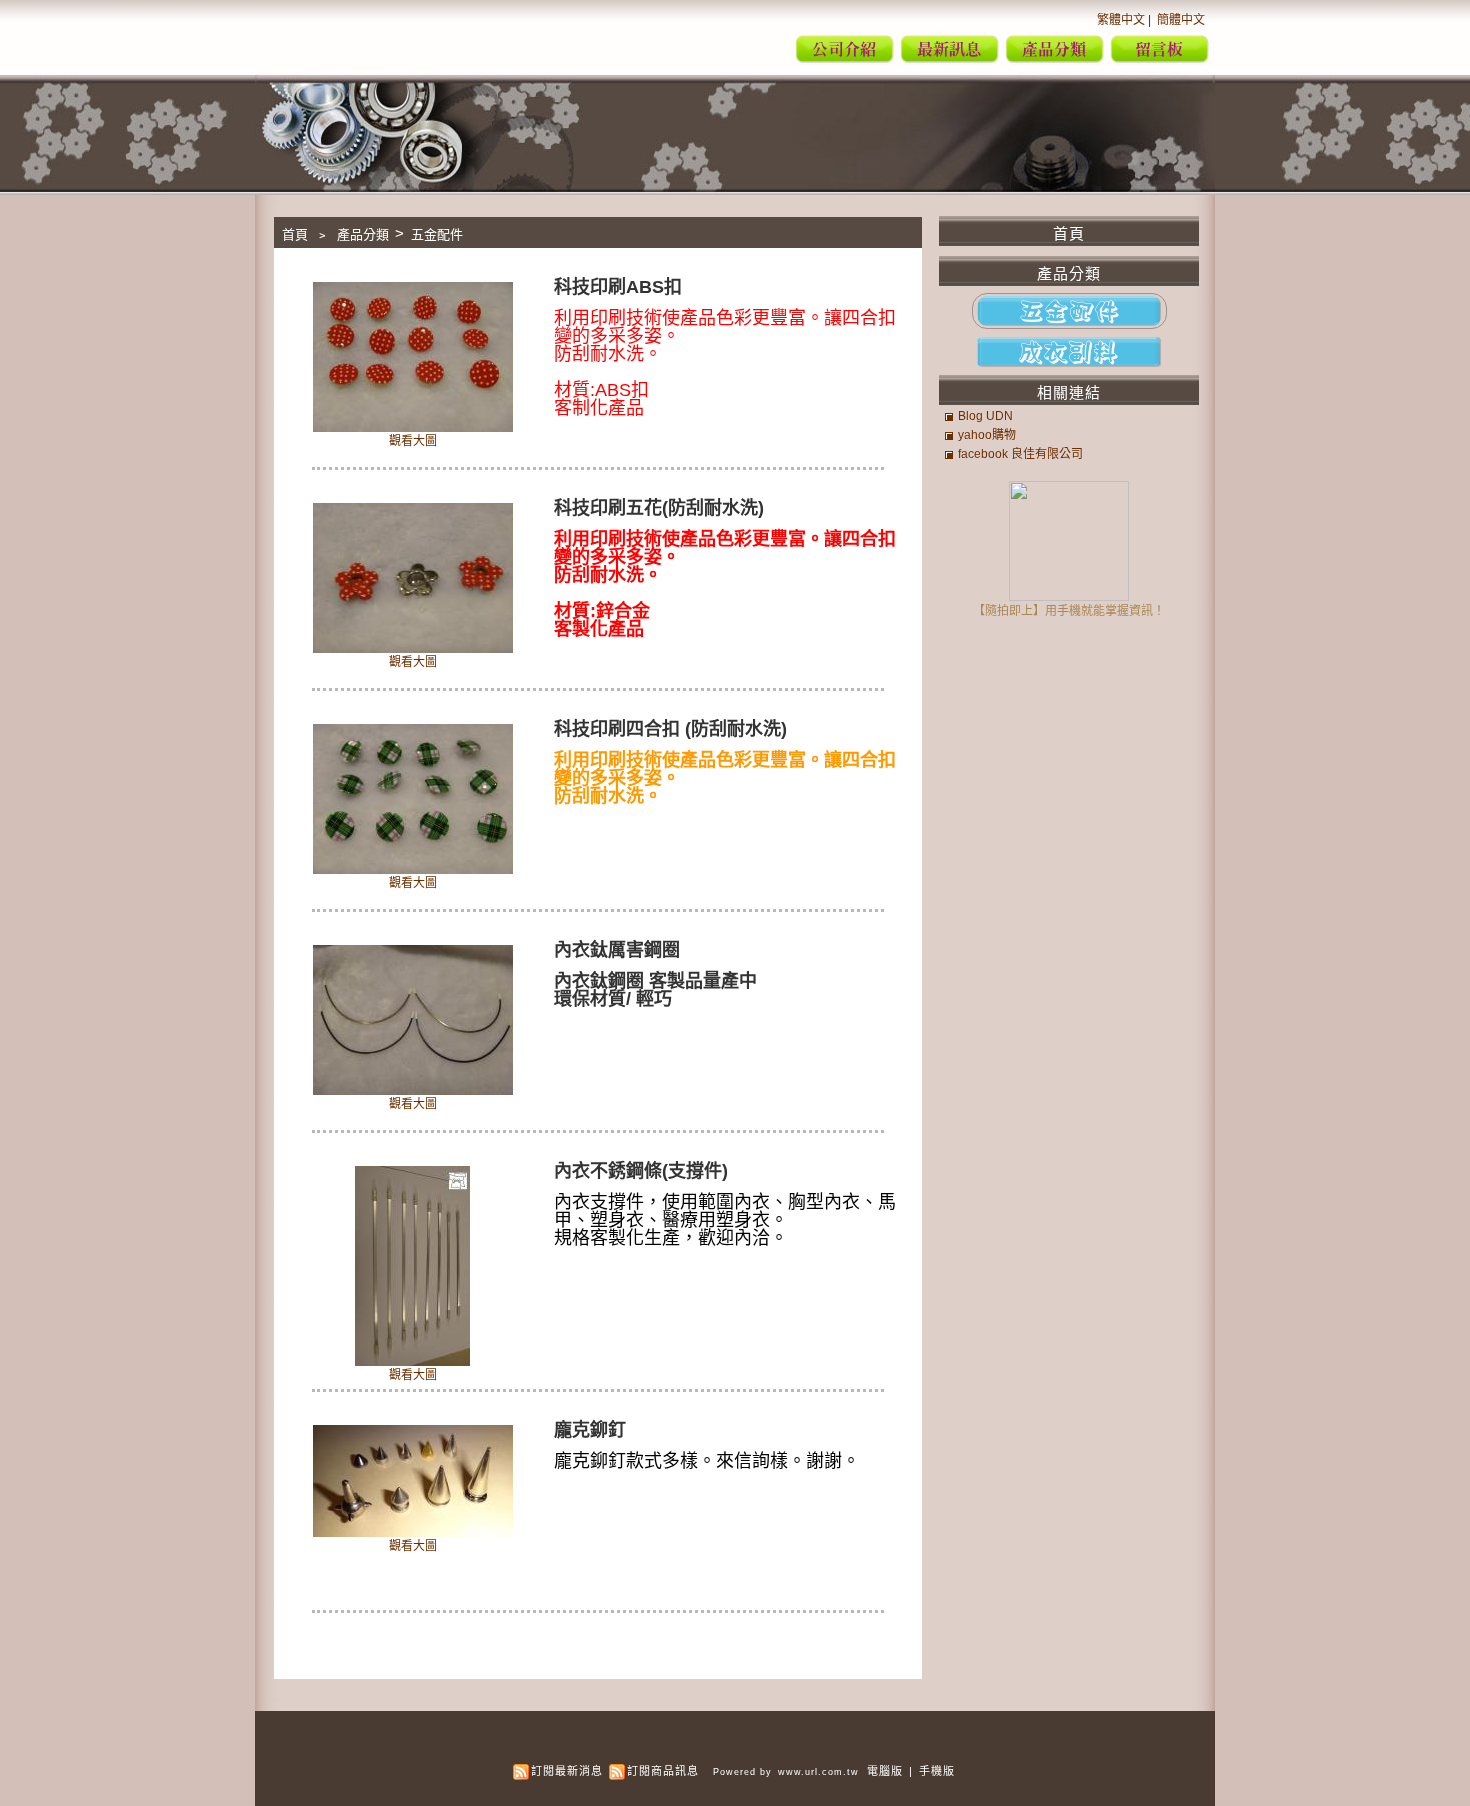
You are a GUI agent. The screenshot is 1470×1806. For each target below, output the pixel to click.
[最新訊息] (950, 45)
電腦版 (885, 1771)
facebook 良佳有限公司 (1020, 454)
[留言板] (1160, 45)
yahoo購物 (987, 435)
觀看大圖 (413, 441)
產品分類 (364, 234)
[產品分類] (1055, 45)
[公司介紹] (845, 45)
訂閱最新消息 (567, 1771)
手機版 (937, 1771)
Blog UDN (985, 416)
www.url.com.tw (818, 1772)
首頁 (295, 234)
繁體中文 (1121, 20)
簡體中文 (1181, 20)
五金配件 (437, 234)
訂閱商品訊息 (663, 1771)
